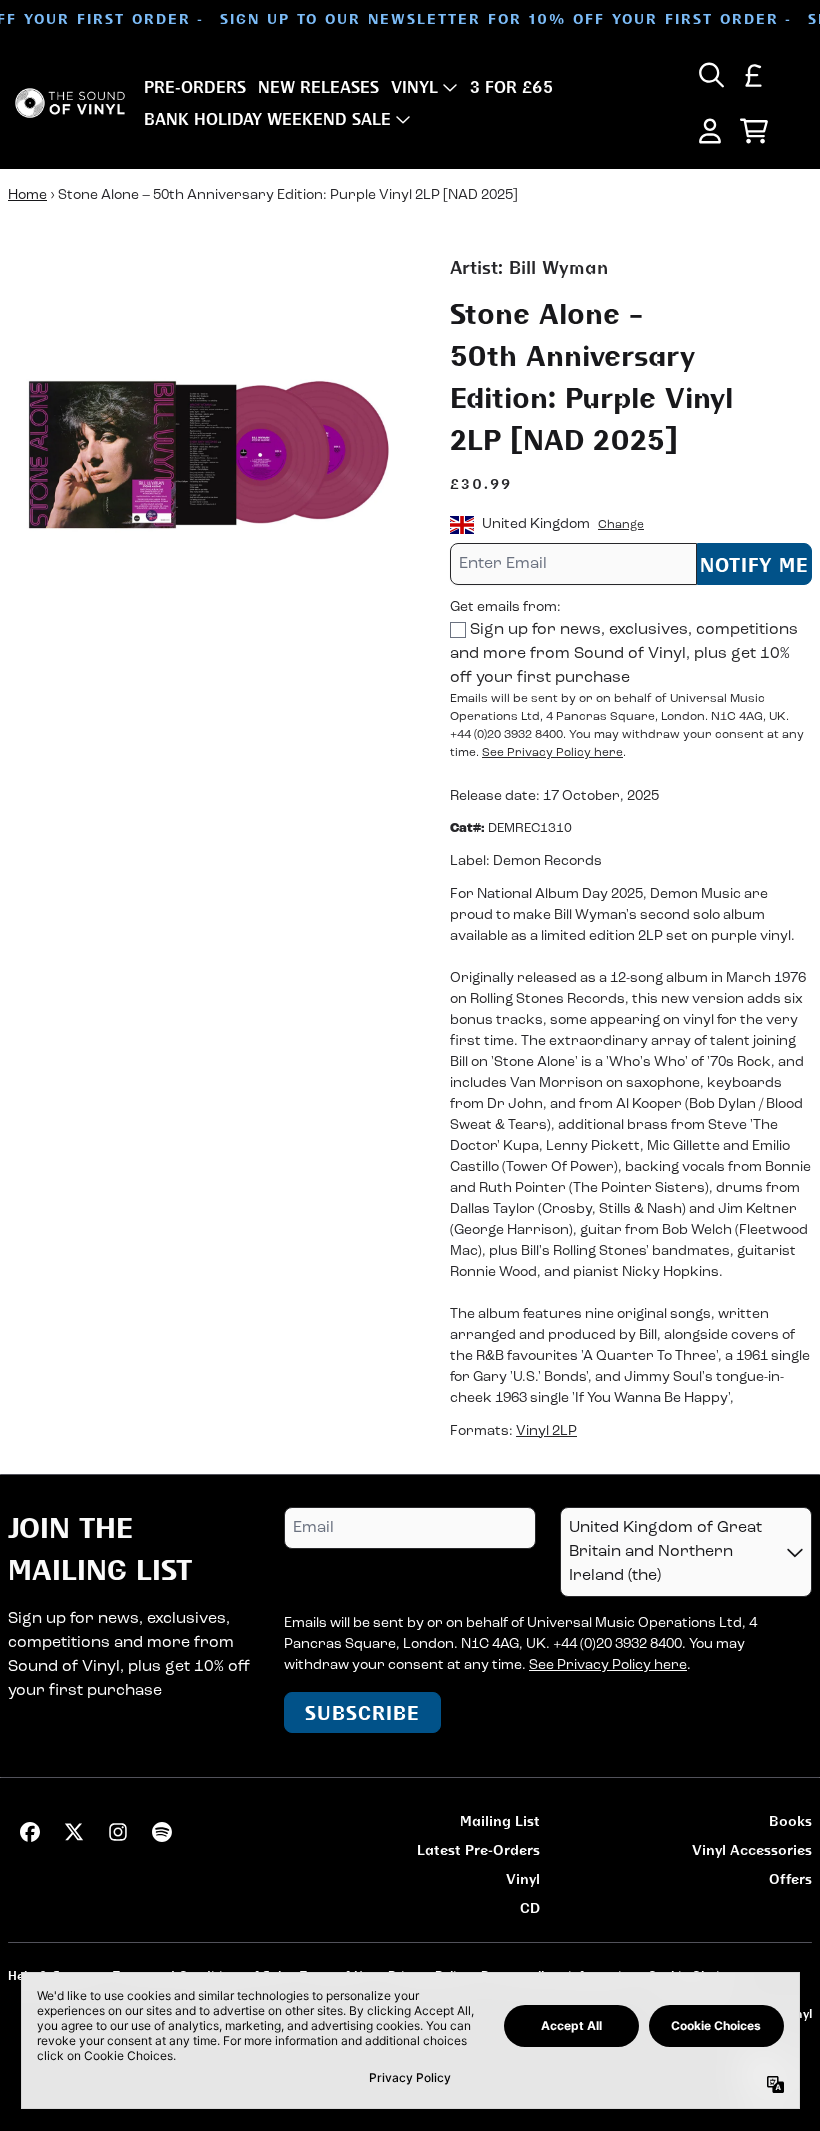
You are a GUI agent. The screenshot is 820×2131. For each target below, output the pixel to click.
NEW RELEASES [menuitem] (318, 87)
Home (27, 195)
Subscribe (362, 1712)
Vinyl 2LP (546, 1431)
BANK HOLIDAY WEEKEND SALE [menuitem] (267, 119)
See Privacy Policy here (552, 753)
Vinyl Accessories (752, 1849)
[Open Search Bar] (710, 75)
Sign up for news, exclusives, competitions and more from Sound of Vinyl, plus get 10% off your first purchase (624, 654)
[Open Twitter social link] (74, 1832)
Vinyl (523, 1878)
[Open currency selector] (754, 75)
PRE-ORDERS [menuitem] (195, 87)
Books (790, 1820)
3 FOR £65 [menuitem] (511, 87)
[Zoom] (209, 455)
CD (530, 1907)
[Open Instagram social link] (118, 1832)
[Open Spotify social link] (162, 1832)
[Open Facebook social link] (30, 1832)
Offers (790, 1878)
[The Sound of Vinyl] (70, 103)
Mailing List (500, 1820)
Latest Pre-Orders (478, 1849)
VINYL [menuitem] (414, 87)
